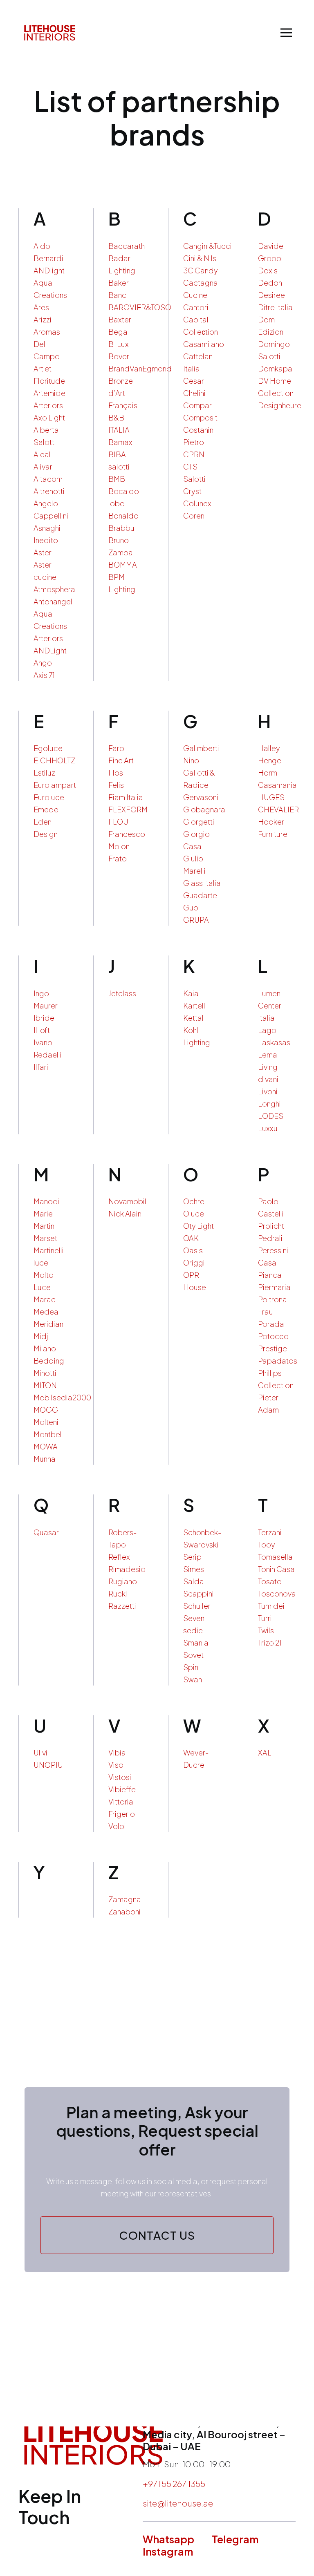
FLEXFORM (128, 809)
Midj (41, 1336)
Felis (116, 785)
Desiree (271, 295)
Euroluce (49, 797)
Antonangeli (54, 601)
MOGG (46, 1410)
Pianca (270, 1275)
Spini (192, 1667)
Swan (193, 1679)
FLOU (118, 822)
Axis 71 (44, 675)
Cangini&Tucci (207, 246)
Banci (118, 295)
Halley (269, 748)
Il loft (42, 1030)
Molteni (46, 1422)
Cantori (196, 307)
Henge (270, 760)
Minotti (45, 1373)
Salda (194, 1581)
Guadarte (200, 895)
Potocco (273, 1336)
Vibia (117, 1752)
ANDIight (49, 270)
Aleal (42, 454)
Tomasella (275, 1557)
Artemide (49, 393)
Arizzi (43, 319)
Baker (119, 283)
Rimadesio (127, 1569)
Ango (43, 663)
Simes (194, 1569)
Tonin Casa (276, 1569)
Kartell (194, 1005)
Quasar (46, 1532)
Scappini (198, 1593)
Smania (196, 1642)
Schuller (197, 1606)
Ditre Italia (275, 307)
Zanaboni (124, 1911)
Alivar (43, 466)
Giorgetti (199, 822)
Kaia (191, 993)
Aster (43, 552)
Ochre (194, 1201)
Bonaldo (123, 515)
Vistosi (120, 1777)
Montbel (48, 1434)
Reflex (119, 1557)
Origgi (194, 1262)
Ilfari (41, 1067)
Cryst (192, 491)
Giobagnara (204, 809)
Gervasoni (201, 797)
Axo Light (49, 417)
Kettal (193, 1018)
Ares (41, 307)
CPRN (194, 454)
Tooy (267, 1544)
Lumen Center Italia (270, 1005)
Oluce (194, 1213)
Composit (200, 417)
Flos (116, 773)
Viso (116, 1765)
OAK (191, 1238)
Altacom (48, 479)
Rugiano (123, 1581)
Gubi (192, 907)
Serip (192, 1557)
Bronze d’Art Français (123, 393)
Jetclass (122, 993)
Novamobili (128, 1201)
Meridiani (49, 1324)
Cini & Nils (200, 258)
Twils (266, 1630)
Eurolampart (55, 785)
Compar (197, 405)
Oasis (193, 1250)
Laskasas (274, 1042)
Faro (116, 748)
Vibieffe (122, 1789)
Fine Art (121, 760)
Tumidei (271, 1606)
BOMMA (123, 565)
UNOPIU (48, 1765)
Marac (45, 1299)
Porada (271, 1324)
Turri (265, 1618)
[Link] (50, 33)
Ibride (44, 1018)
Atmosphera (54, 589)
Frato (118, 858)
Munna (45, 1459)
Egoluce (48, 748)
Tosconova (277, 1593)
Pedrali (270, 1238)
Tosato (270, 1581)
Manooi (46, 1201)
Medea (46, 1311)
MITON (45, 1385)
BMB (117, 479)
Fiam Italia (126, 797)
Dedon (270, 283)
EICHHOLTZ (54, 760)
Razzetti (122, 1606)
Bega (118, 332)
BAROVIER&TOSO (140, 307)
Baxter (120, 319)
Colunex (197, 503)
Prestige (273, 1348)
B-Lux (119, 344)
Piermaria (274, 1287)
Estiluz (44, 773)
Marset (45, 1238)
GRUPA (196, 920)
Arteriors (48, 405)
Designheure (280, 405)
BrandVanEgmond (140, 368)
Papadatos (278, 1361)
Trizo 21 (270, 1642)
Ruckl (118, 1593)
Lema (268, 1054)
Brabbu (121, 528)
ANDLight (50, 650)
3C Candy (201, 270)
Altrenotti (49, 491)
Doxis (268, 270)
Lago (267, 1030)
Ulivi (40, 1752)
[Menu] (286, 33)
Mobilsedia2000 (62, 1397)
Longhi (269, 1104)
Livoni (268, 1091)
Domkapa (275, 368)
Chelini (194, 393)
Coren (194, 515)
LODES (271, 1116)
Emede (46, 809)
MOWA (46, 1446)
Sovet (193, 1655)
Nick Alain (125, 1213)
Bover (119, 356)
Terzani (270, 1532)
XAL (265, 1752)
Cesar (194, 381)
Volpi (117, 1826)
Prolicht (271, 1226)
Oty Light (198, 1226)
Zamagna (125, 1899)
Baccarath (127, 246)
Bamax (120, 442)
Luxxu (268, 1128)
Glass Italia (202, 883)
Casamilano (204, 344)
